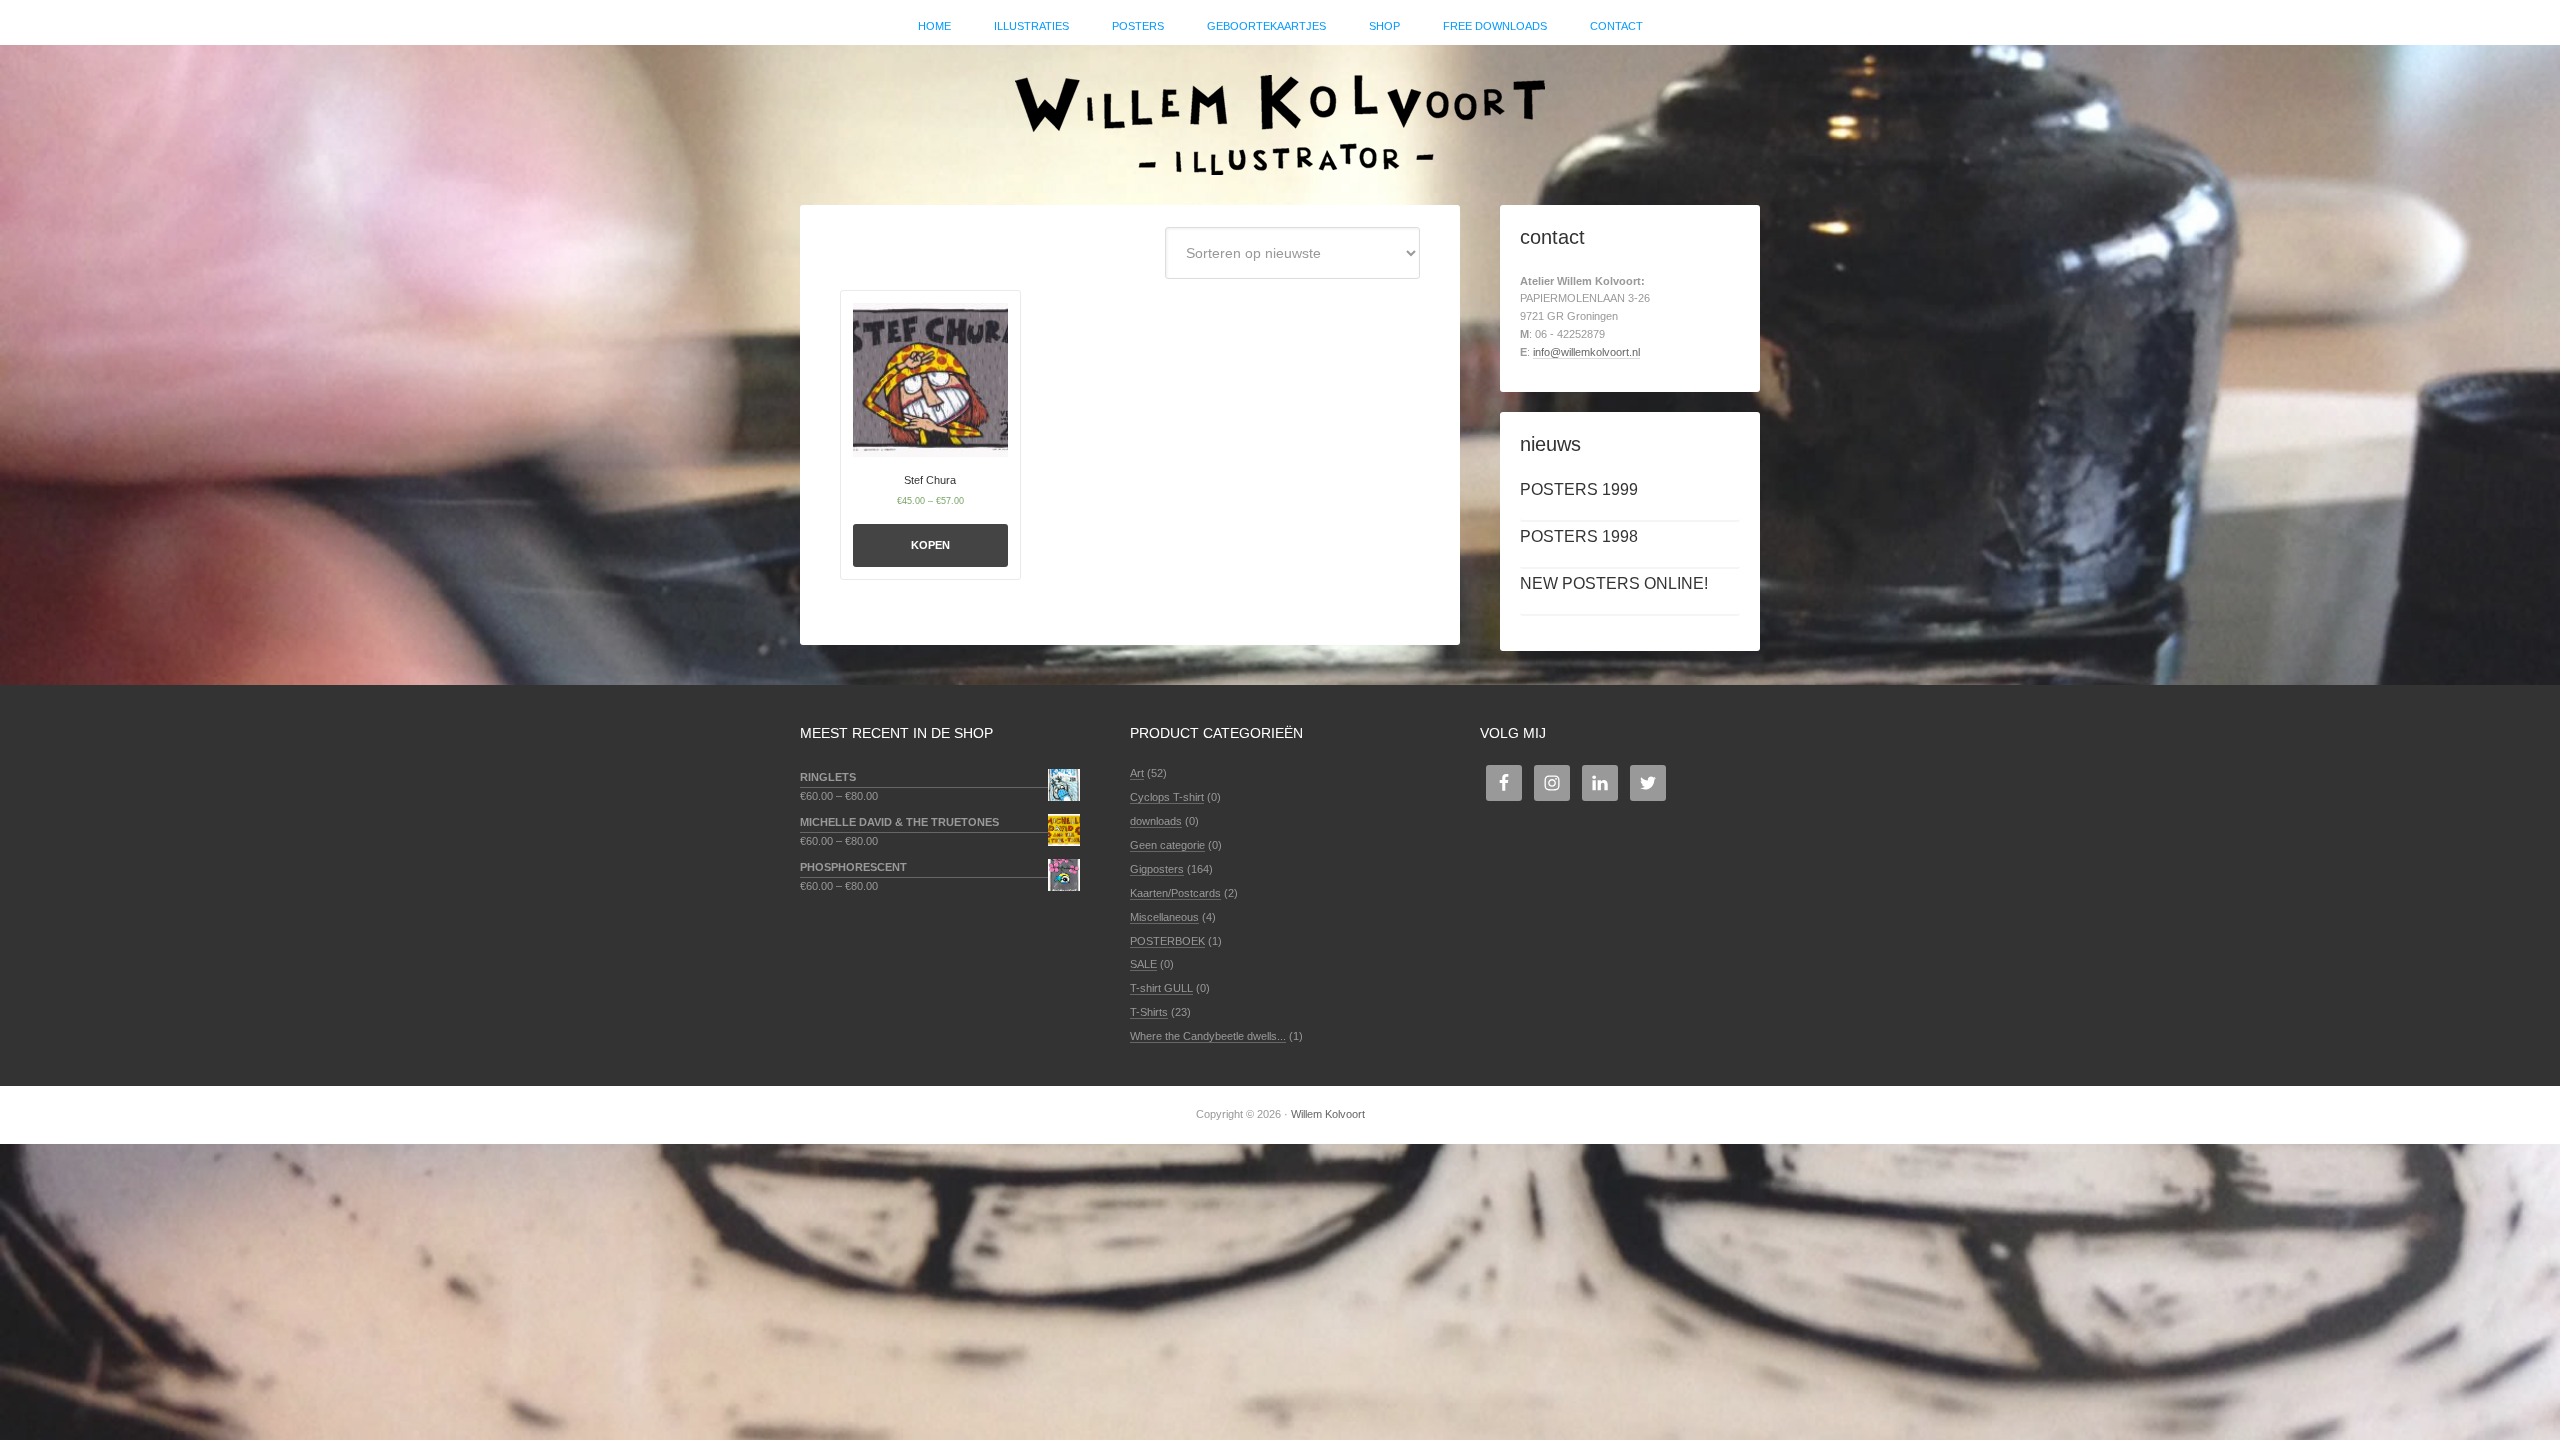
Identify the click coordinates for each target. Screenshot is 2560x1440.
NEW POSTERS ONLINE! (1614, 583)
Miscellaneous (1164, 917)
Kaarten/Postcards (1175, 893)
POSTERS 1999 (1579, 489)
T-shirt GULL (1161, 988)
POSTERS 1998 (1579, 536)
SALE (1143, 964)
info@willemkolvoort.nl (1586, 352)
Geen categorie (1167, 845)
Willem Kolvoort (1280, 115)
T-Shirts (1149, 1012)
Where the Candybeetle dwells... (1208, 1036)
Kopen (930, 545)
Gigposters (1157, 869)
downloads (1156, 821)
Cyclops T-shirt (1167, 797)
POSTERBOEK (1167, 941)
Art (1137, 773)
